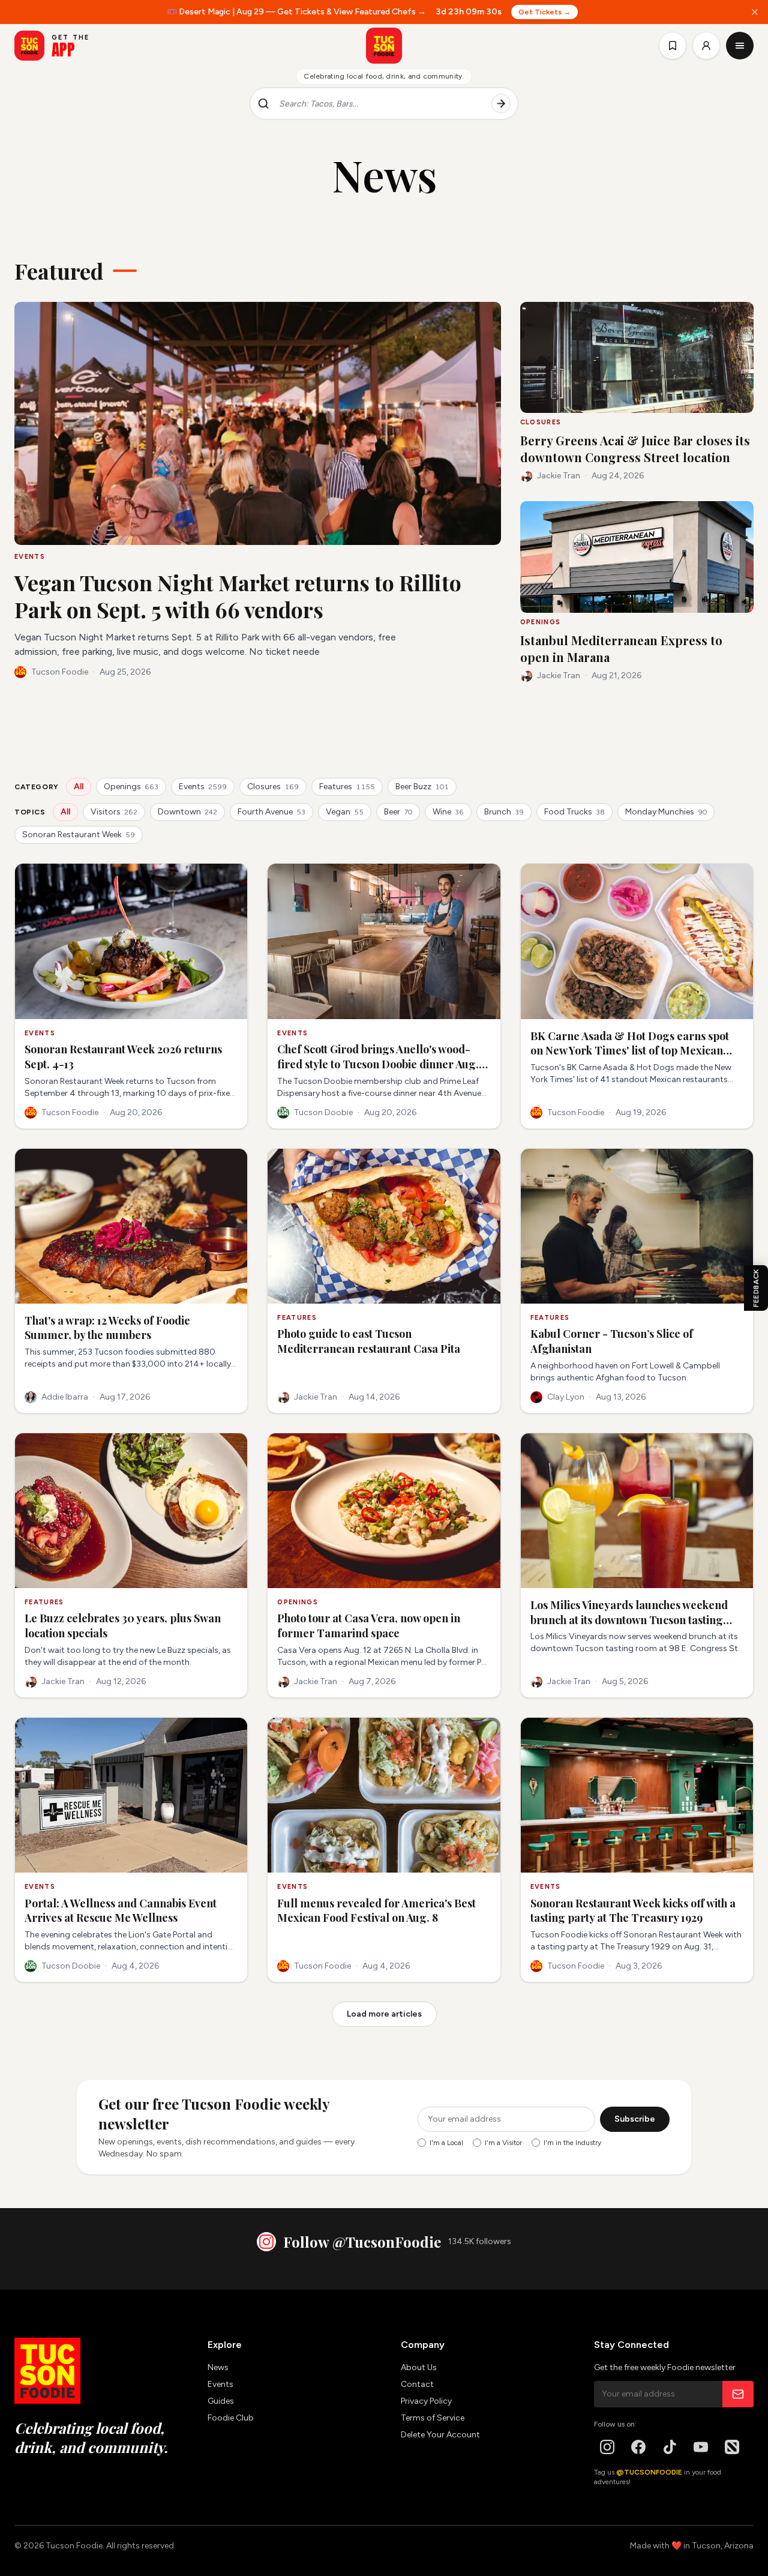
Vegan (345, 812)
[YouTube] (701, 2447)
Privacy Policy (426, 2401)
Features (347, 787)
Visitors (114, 812)
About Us (419, 2367)
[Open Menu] (740, 46)
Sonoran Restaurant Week (79, 835)
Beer (398, 812)
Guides (221, 2401)
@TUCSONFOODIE (649, 2472)
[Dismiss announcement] (755, 12)
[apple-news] (732, 2447)
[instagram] (607, 2447)
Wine (448, 812)
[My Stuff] (673, 46)
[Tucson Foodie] (384, 46)
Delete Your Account (440, 2435)
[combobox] (380, 104)
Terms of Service (433, 2418)
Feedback (756, 1288)
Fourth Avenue (271, 812)
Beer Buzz (422, 787)
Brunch (504, 812)
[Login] (706, 46)
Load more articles (384, 2014)
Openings (131, 787)
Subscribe (635, 2119)
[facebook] (638, 2447)
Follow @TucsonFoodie (362, 2242)
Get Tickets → (544, 12)
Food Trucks (574, 812)
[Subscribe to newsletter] (738, 2394)
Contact (417, 2384)
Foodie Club (231, 2418)
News (218, 2367)
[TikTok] (670, 2447)
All (79, 787)
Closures (273, 787)
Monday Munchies (666, 812)
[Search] (501, 104)
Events (203, 787)
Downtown (187, 812)
